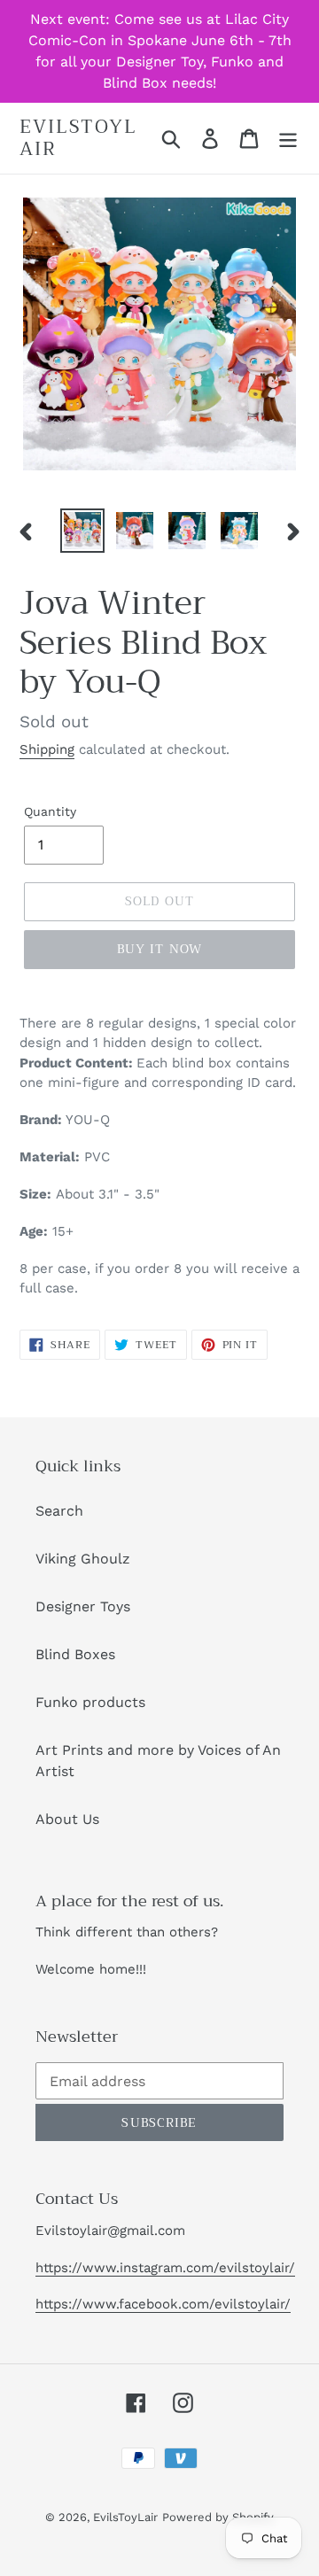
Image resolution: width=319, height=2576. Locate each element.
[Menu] (288, 139)
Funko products (90, 1702)
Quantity (50, 811)
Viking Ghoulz (83, 1559)
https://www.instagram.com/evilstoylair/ (165, 2268)
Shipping (47, 749)
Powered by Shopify (218, 2517)
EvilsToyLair (78, 138)
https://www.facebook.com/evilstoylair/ (163, 2304)
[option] (82, 531)
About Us (67, 1819)
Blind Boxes (75, 1654)
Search (59, 1511)
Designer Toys (83, 1606)
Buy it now (159, 949)
